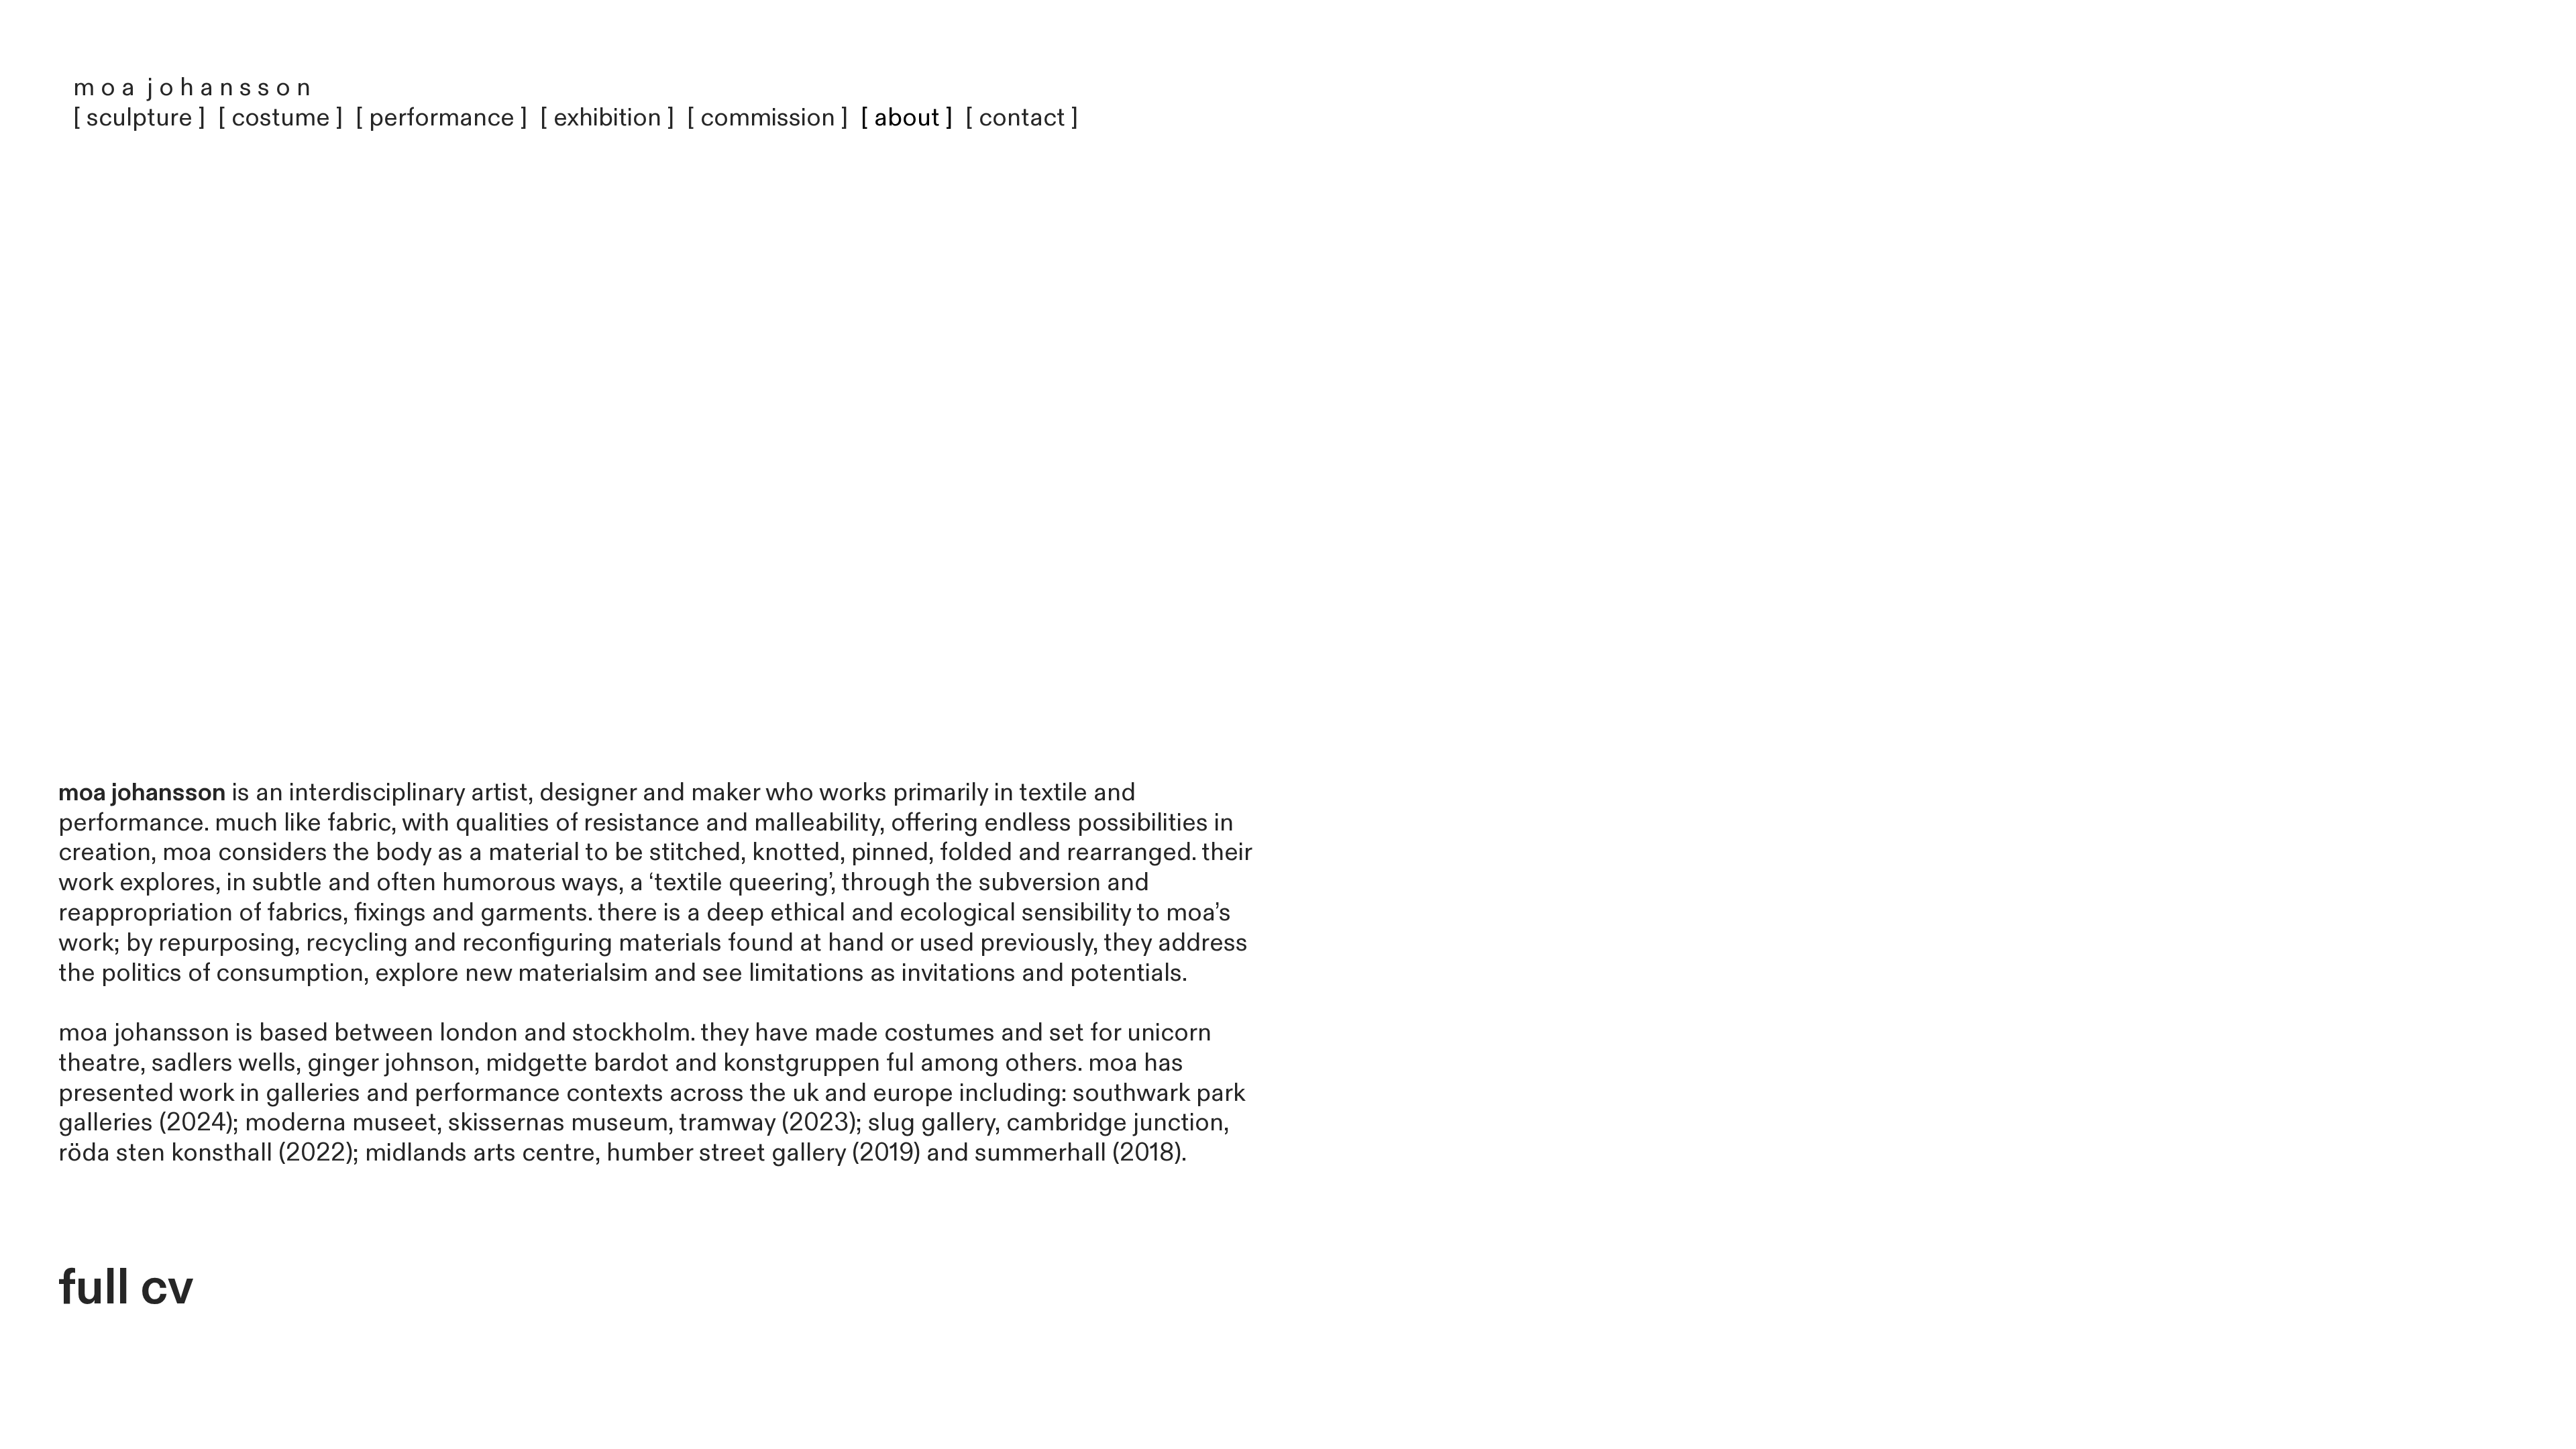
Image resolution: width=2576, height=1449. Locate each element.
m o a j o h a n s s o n (192, 88)
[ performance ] (442, 118)
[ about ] (907, 118)
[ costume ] (281, 118)
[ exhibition (604, 118)
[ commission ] (771, 118)
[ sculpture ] (143, 118)
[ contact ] (1022, 118)
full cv (126, 1288)
